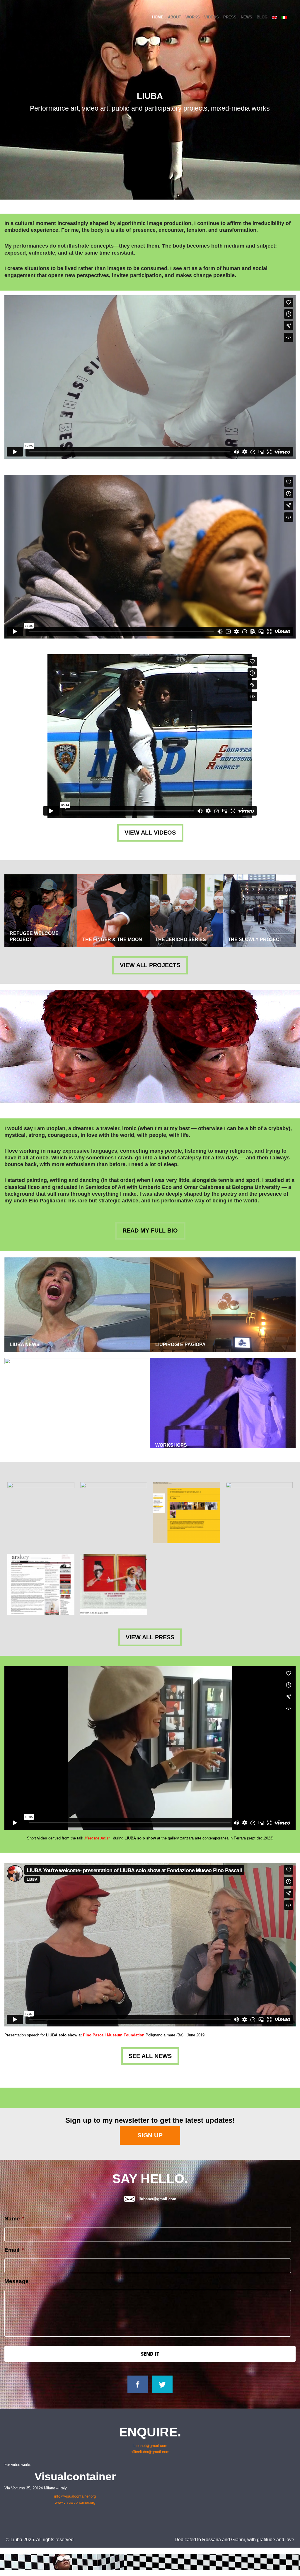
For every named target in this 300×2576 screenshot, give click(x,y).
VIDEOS (212, 17)
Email (14, 2250)
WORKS (193, 17)
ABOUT (174, 17)
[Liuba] (28, 17)
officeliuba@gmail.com (150, 2452)
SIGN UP (150, 2135)
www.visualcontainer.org (75, 2502)
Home (158, 17)
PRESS (230, 17)
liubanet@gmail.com (157, 2199)
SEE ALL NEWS (150, 2056)
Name (14, 2219)
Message (17, 2281)
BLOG (262, 17)
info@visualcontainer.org (75, 2496)
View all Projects (150, 965)
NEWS (247, 17)
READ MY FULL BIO (150, 1230)
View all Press (150, 1637)
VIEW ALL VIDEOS (150, 833)
